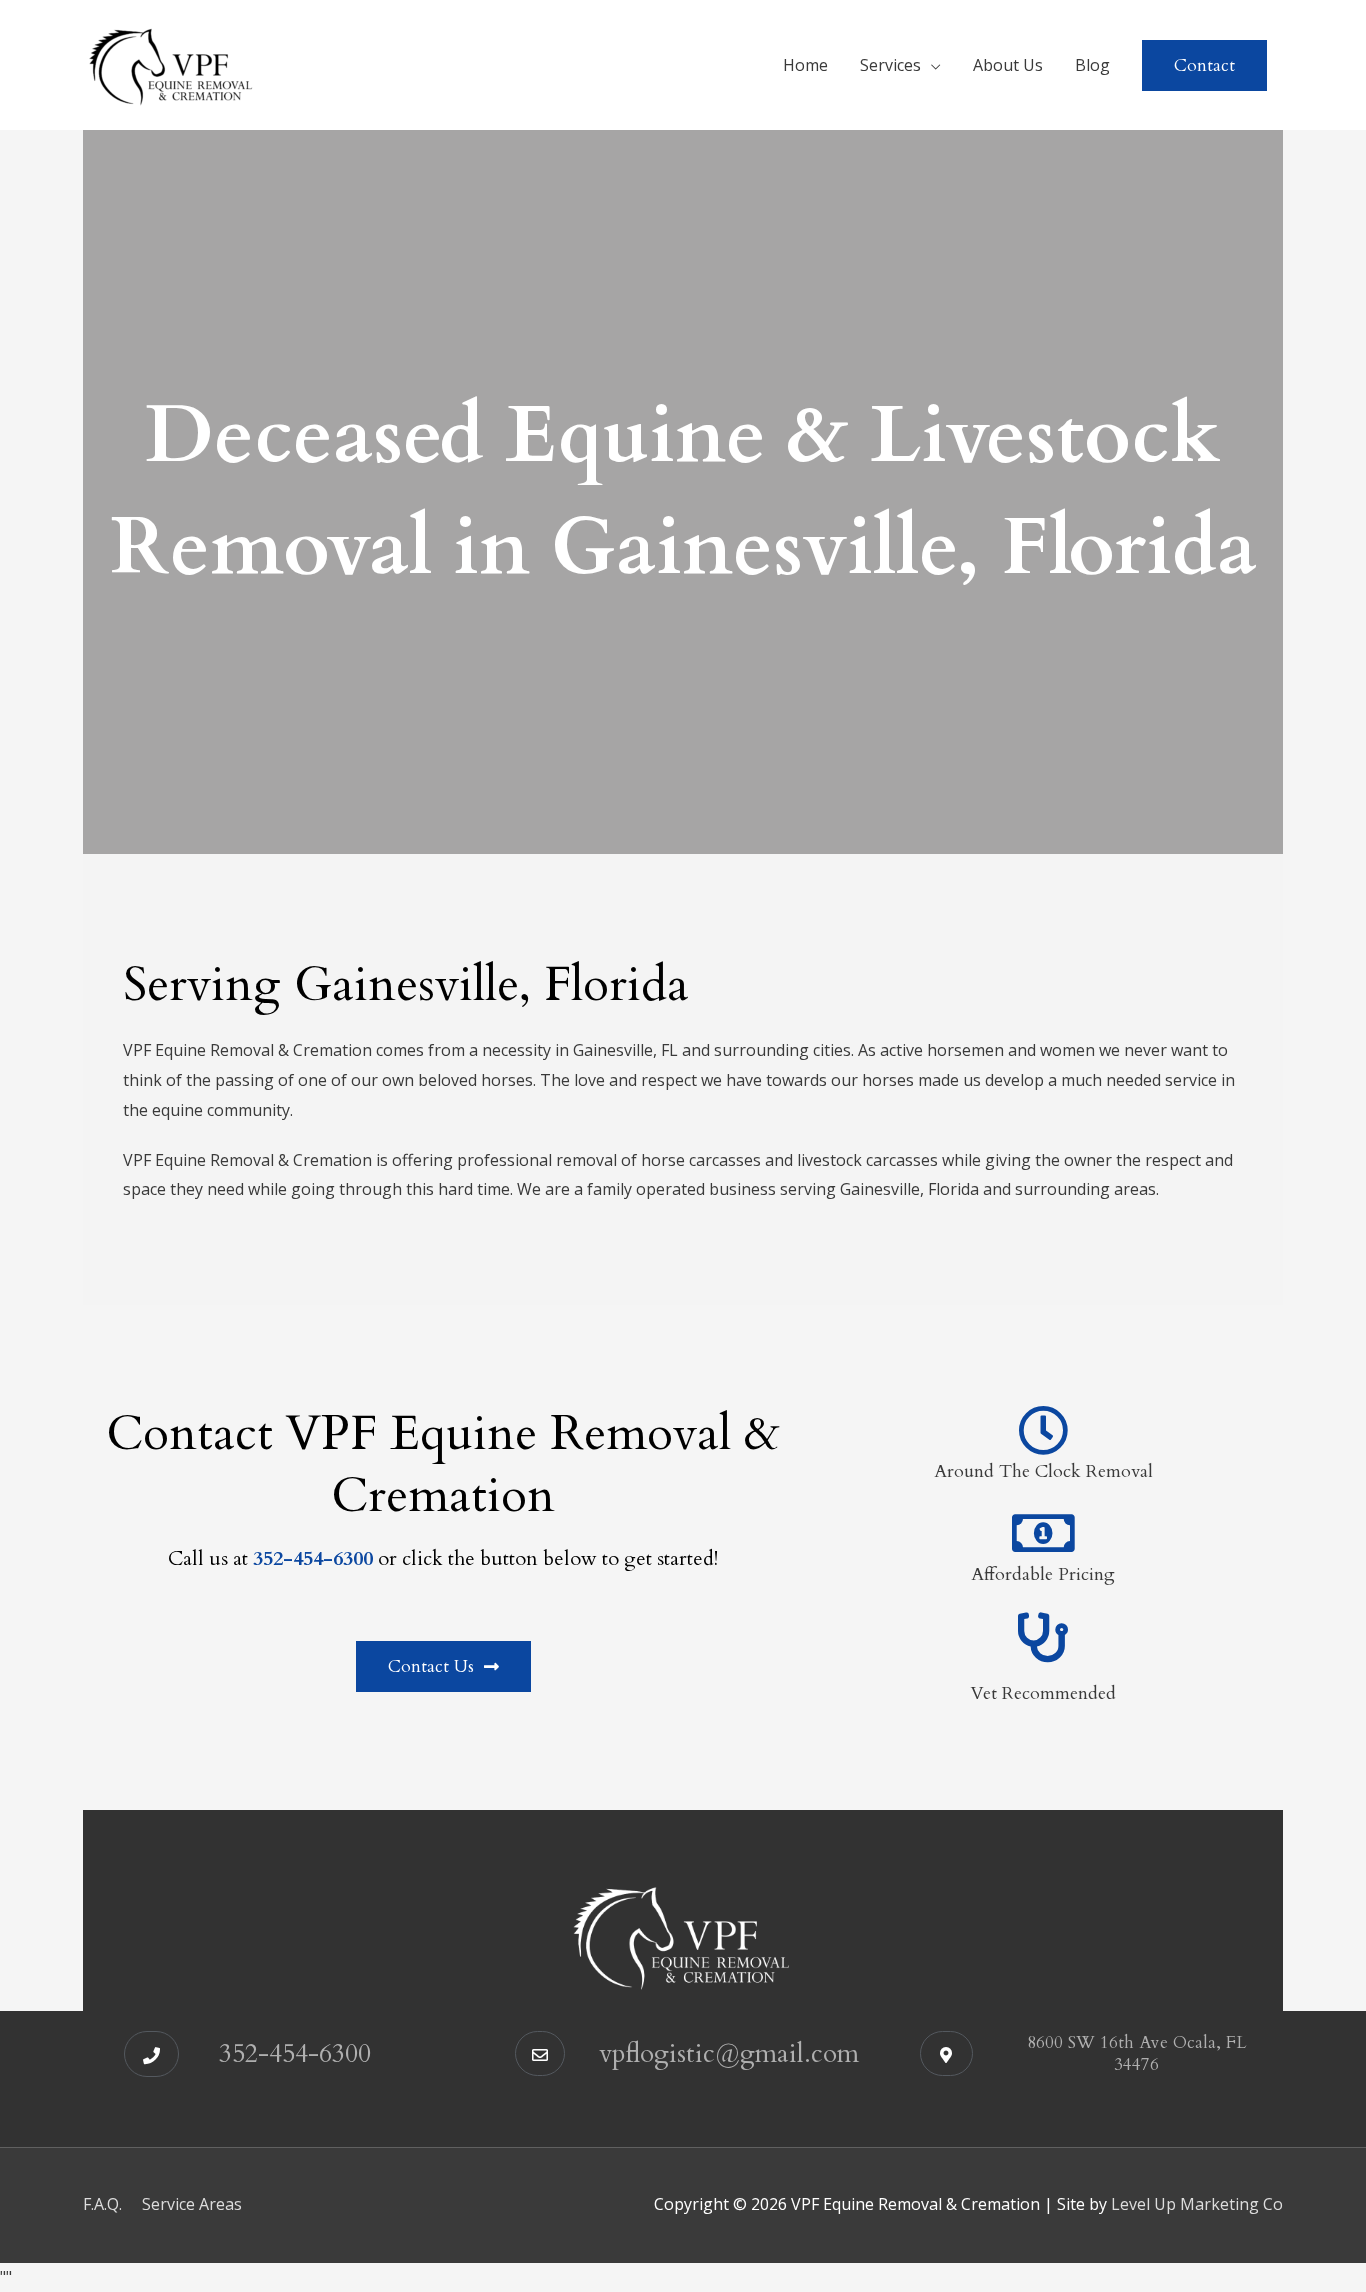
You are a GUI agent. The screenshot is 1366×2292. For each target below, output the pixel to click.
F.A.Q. (102, 2204)
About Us (1008, 65)
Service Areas (192, 2204)
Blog (1092, 65)
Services (890, 65)
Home (805, 65)
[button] (1204, 65)
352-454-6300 (295, 2053)
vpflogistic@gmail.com (729, 2053)
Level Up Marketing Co (1197, 2204)
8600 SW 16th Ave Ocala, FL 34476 (1136, 2053)
